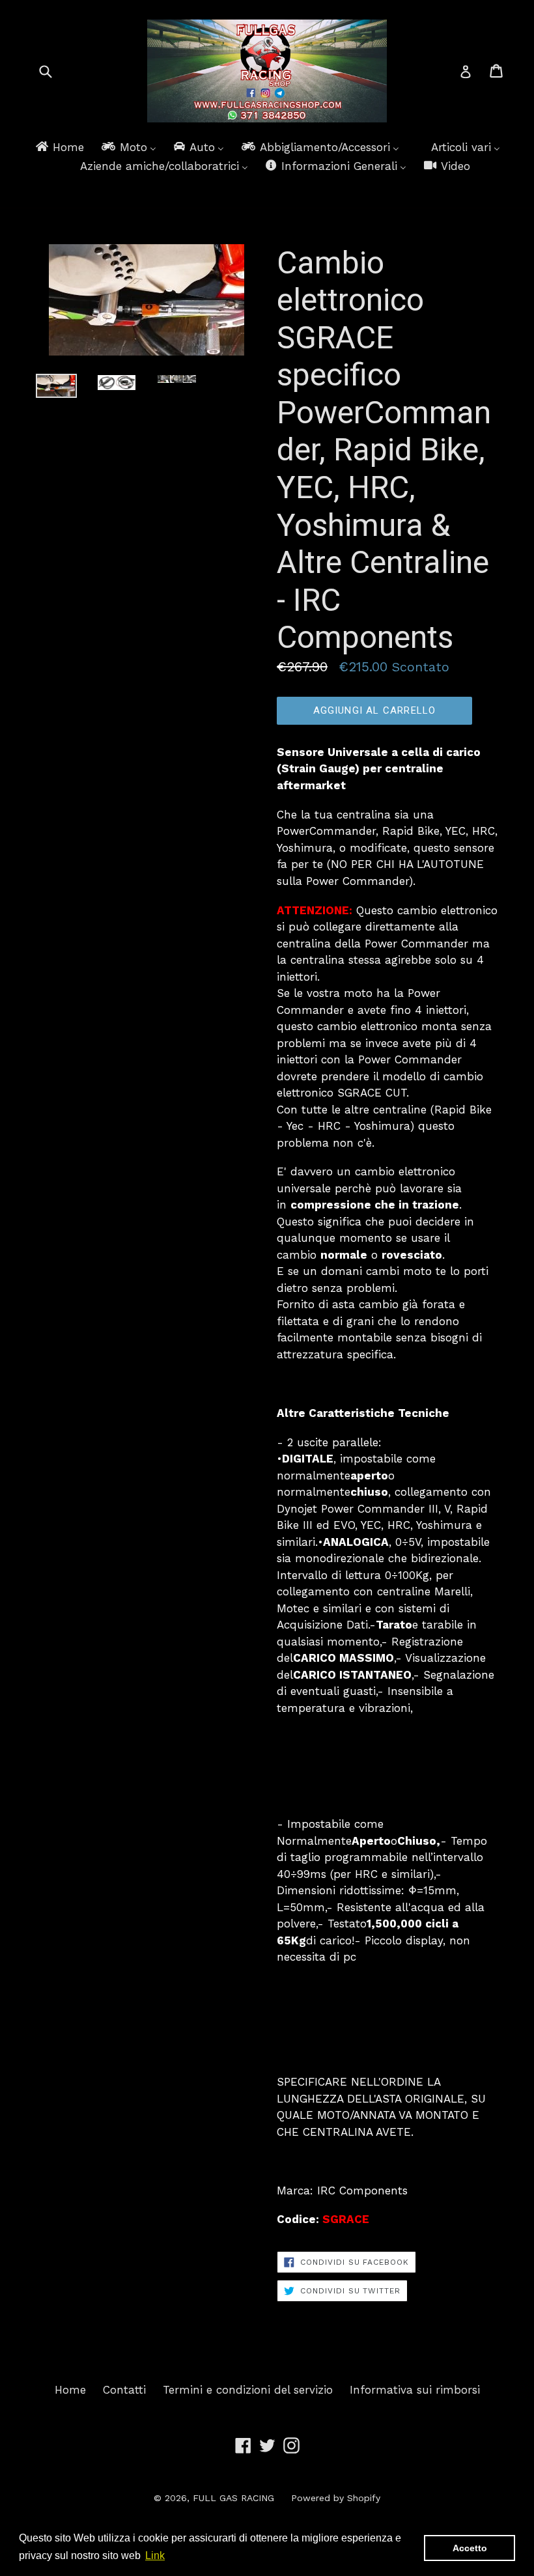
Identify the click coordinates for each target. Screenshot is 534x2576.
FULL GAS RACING (233, 2498)
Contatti (124, 2390)
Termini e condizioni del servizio (248, 2390)
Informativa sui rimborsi (415, 2390)
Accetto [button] (470, 2548)
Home (70, 2390)
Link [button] (155, 2555)
